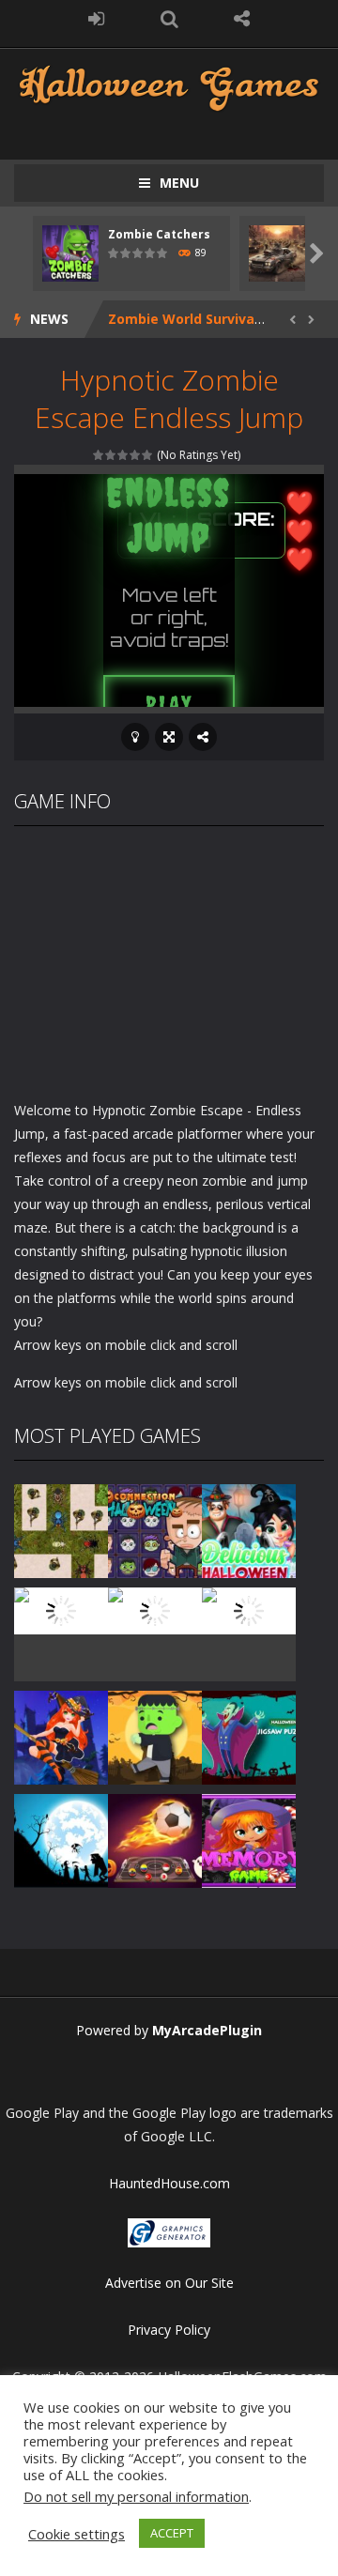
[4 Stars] (136, 455)
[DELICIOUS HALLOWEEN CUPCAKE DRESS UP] (249, 1529)
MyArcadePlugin (207, 2030)
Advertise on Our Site (169, 2283)
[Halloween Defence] (155, 1609)
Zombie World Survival (183, 319)
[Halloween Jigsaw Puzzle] (249, 1735)
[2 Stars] (111, 455)
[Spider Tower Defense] (61, 1529)
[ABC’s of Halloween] (61, 1609)
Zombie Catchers (159, 234)
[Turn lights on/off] (135, 737)
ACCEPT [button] (172, 2533)
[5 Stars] (148, 455)
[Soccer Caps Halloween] (155, 1839)
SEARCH (169, 19)
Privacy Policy (169, 2330)
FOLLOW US (242, 19)
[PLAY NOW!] (70, 252)
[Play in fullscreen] (169, 737)
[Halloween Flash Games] (169, 86)
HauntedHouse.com (169, 2183)
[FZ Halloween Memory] (249, 1839)
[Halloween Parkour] (249, 1609)
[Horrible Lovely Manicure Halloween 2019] (61, 1735)
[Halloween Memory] (155, 1735)
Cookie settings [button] (77, 2534)
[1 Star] (99, 455)
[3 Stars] (123, 455)
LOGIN (97, 19)
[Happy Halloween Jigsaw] (61, 1839)
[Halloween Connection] (155, 1529)
